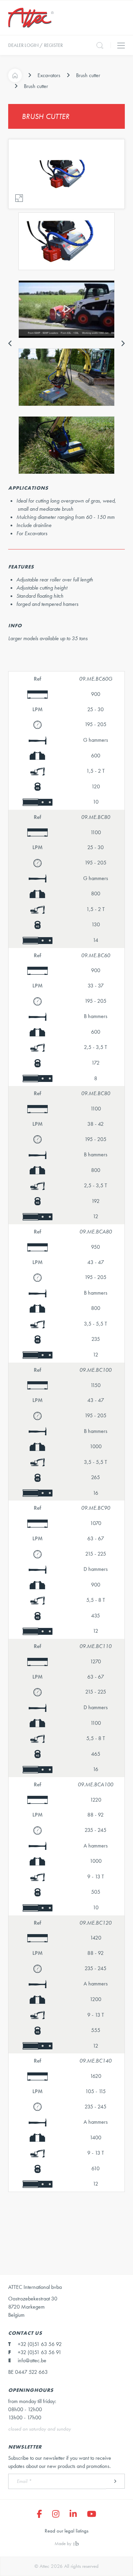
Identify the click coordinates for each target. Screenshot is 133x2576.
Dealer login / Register (35, 45)
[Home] (15, 75)
